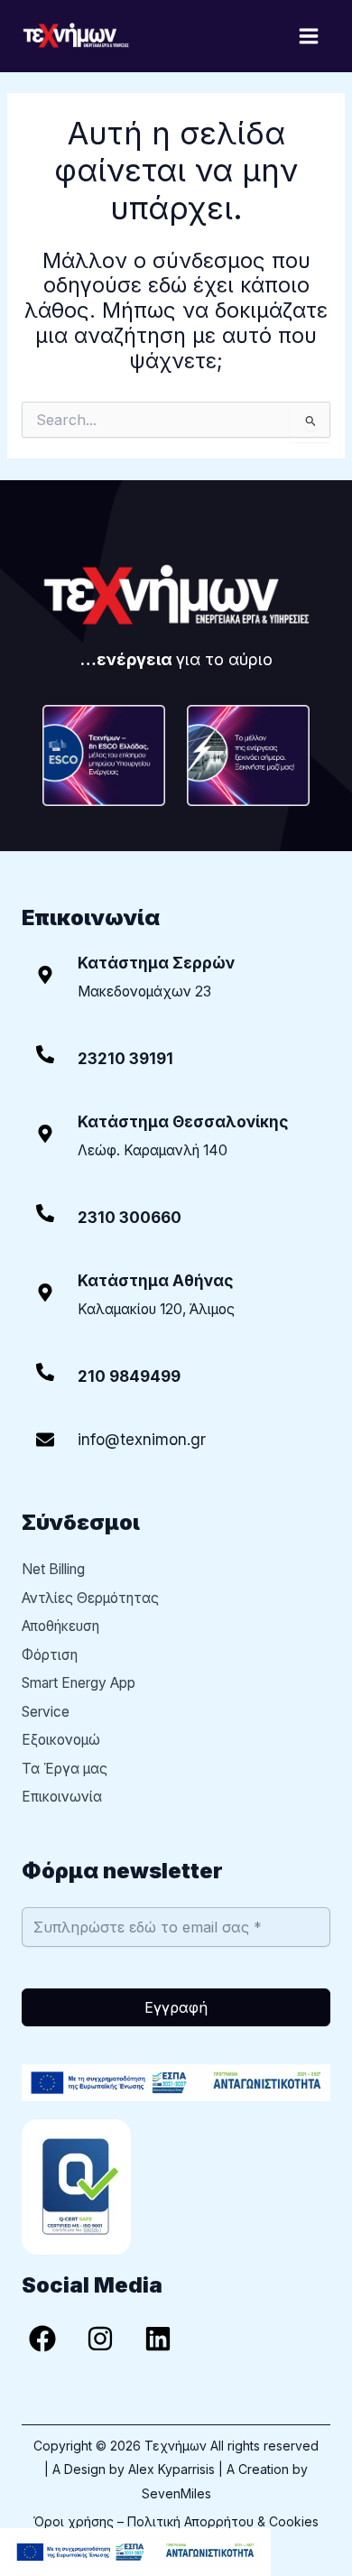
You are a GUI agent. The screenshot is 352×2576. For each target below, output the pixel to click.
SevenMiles (176, 2493)
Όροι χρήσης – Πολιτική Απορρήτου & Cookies (176, 2521)
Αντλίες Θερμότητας (90, 1598)
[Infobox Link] (176, 1061)
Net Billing (53, 1569)
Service (46, 1712)
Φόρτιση (50, 1655)
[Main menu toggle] (309, 36)
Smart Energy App (79, 1683)
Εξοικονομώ (61, 1740)
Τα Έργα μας (65, 1769)
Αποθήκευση (60, 1626)
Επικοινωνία (62, 1797)
